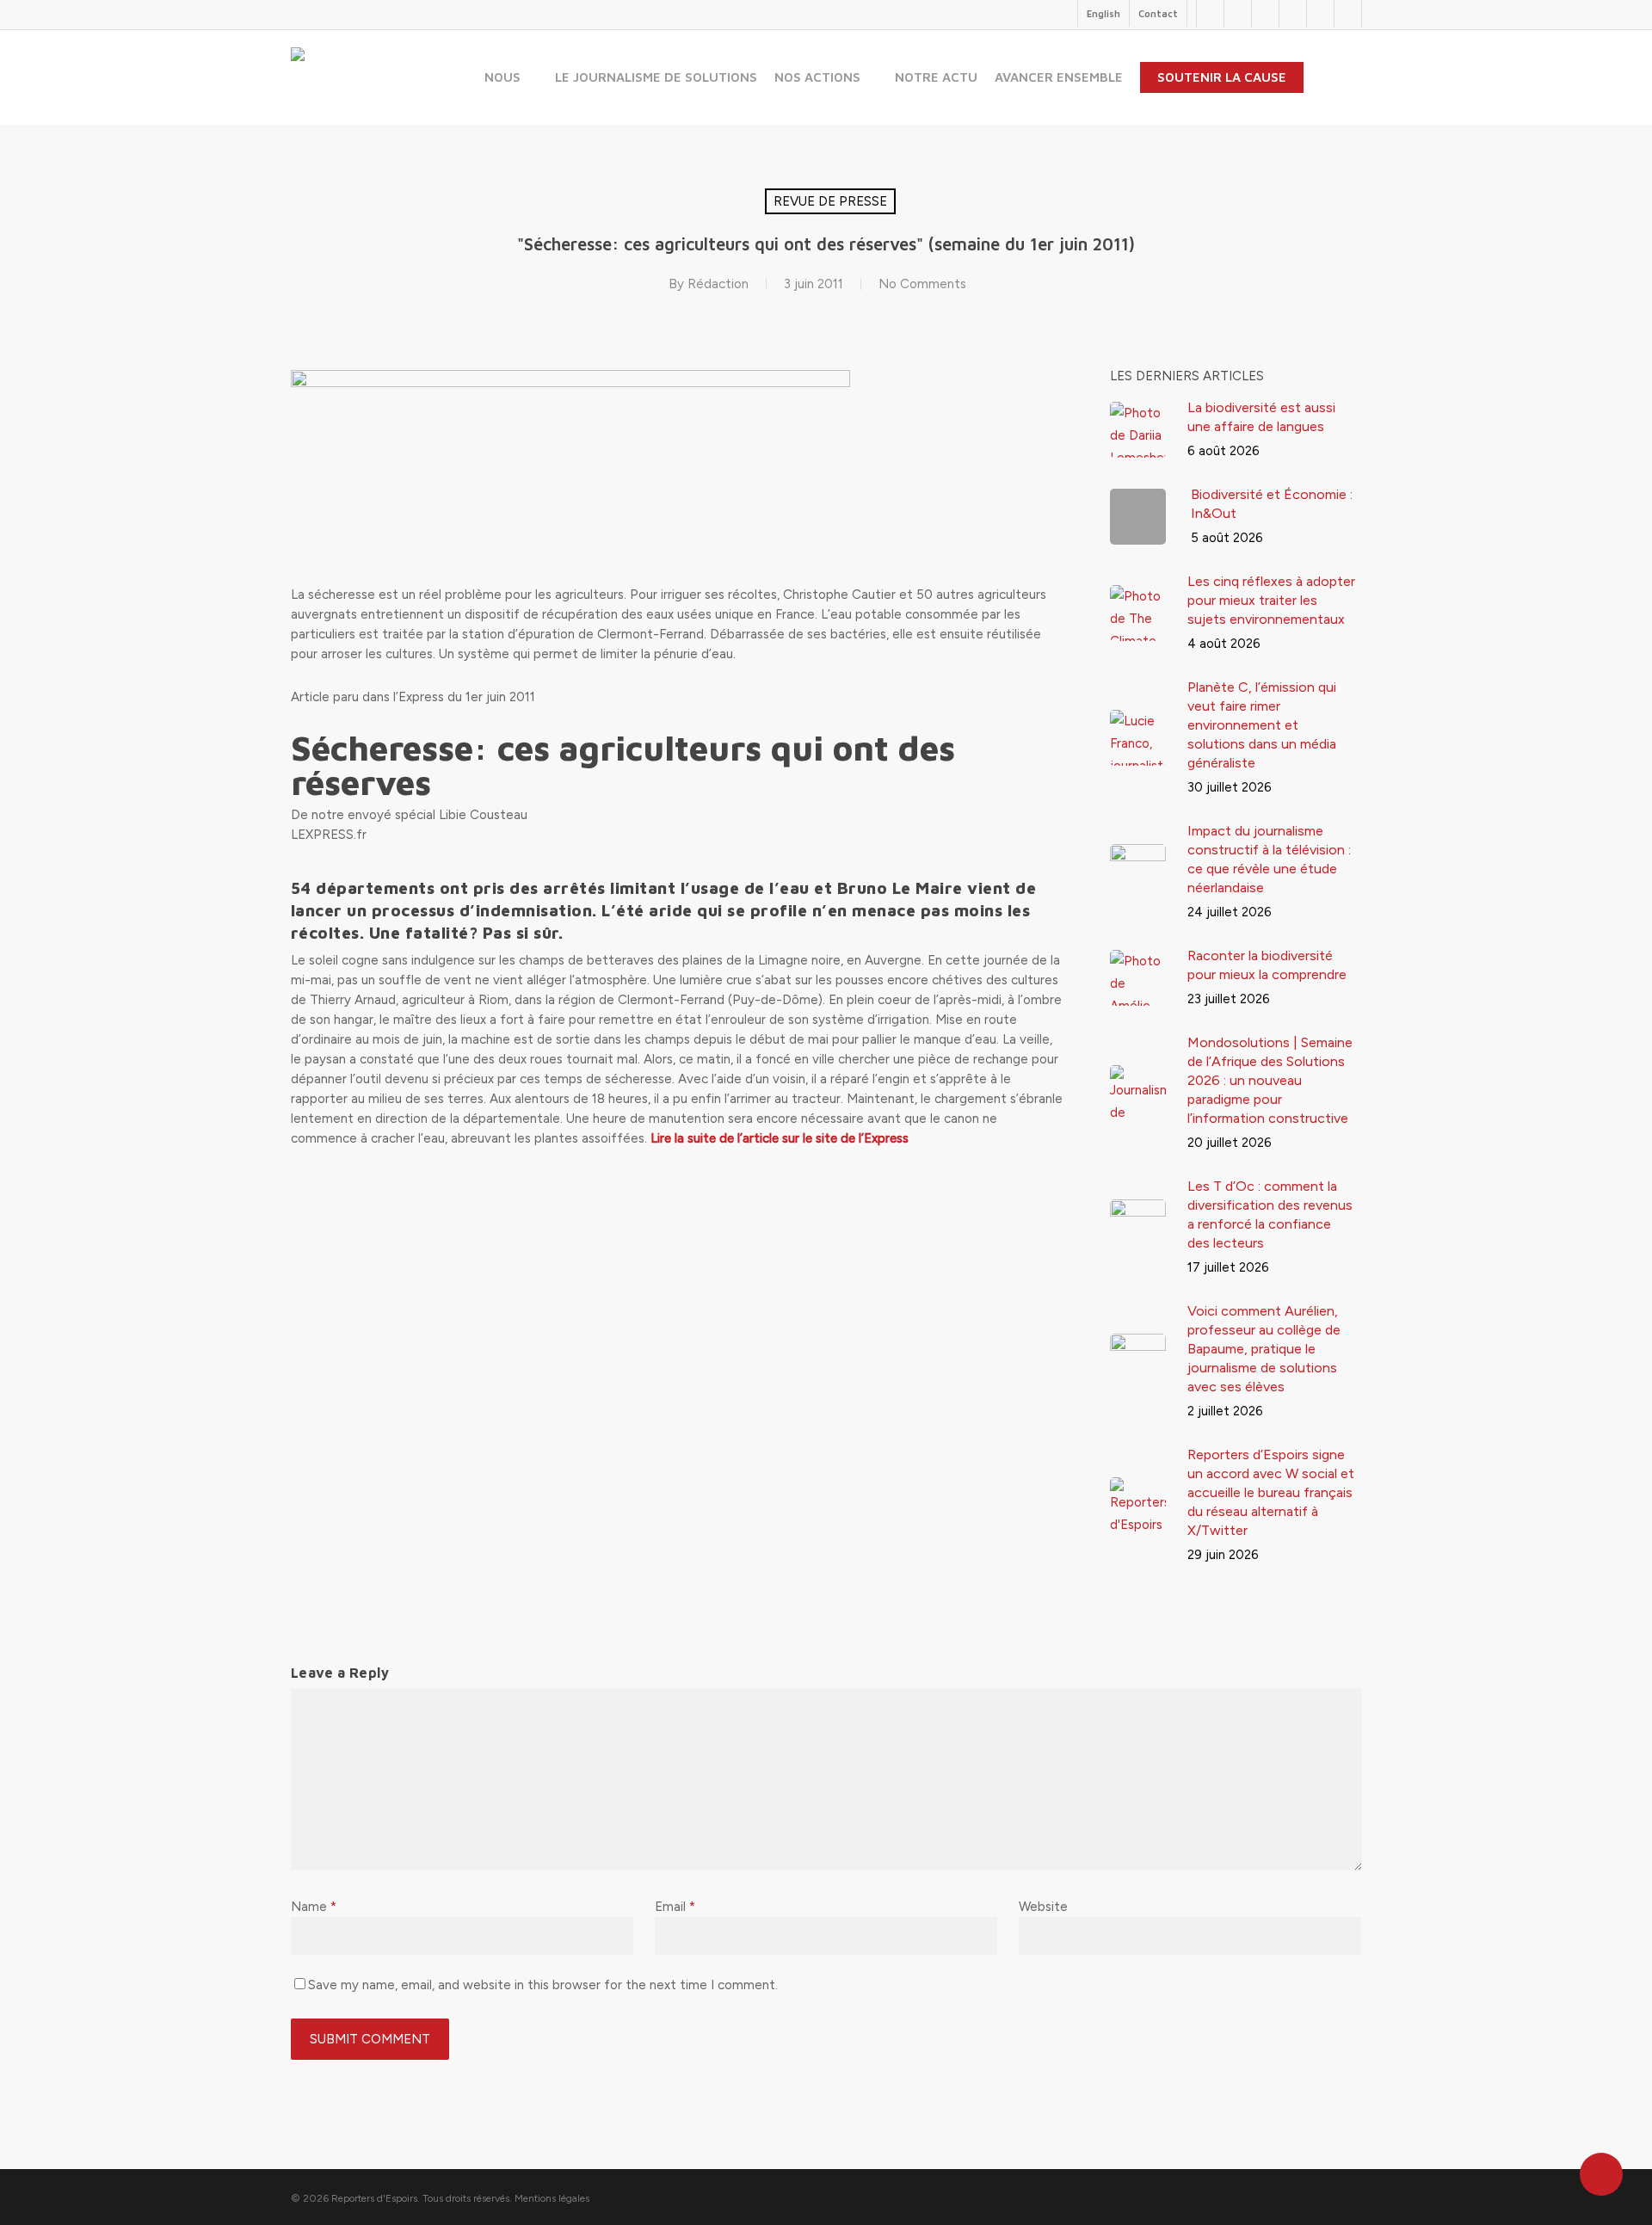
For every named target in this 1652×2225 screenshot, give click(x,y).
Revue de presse (830, 201)
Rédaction (718, 284)
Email (675, 1907)
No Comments (922, 284)
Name (314, 1907)
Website (1043, 1907)
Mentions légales (552, 2198)
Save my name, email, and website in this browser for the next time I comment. (543, 1985)
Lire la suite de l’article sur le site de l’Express (780, 1138)
